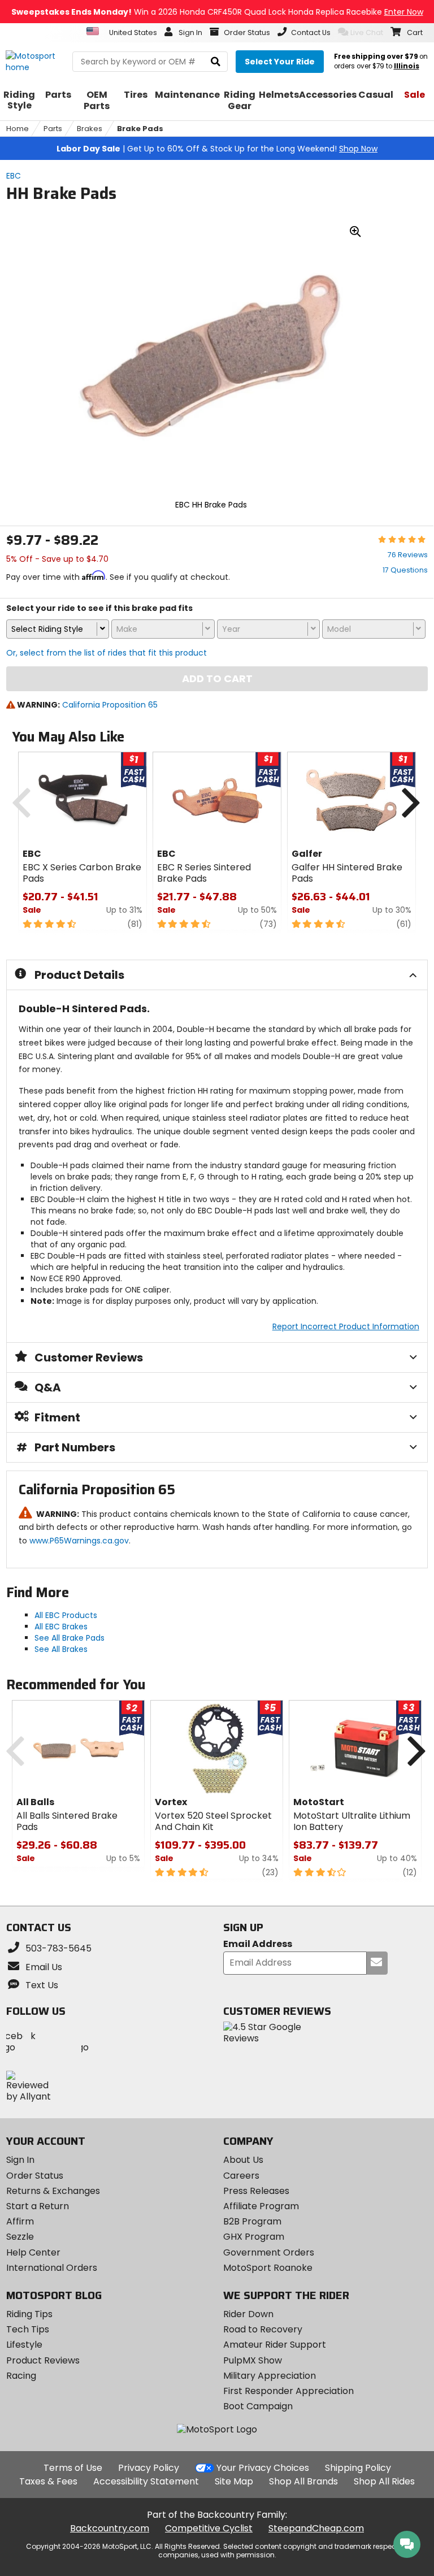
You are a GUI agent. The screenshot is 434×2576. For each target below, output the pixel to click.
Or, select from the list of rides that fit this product (107, 653)
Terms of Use (73, 2468)
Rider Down (248, 2314)
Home (18, 129)
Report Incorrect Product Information (346, 1326)
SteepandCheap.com (316, 2528)
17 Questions (405, 570)
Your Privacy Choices (263, 2468)
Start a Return (38, 2206)
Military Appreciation (270, 2376)
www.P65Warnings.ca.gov (79, 1541)
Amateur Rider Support (275, 2345)
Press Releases (256, 2191)
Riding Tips (29, 2314)
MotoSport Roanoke (268, 2268)
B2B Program (252, 2221)
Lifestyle (24, 2345)
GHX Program (254, 2237)
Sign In (20, 2160)
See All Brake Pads (70, 1638)
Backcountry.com (110, 2528)
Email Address (258, 1944)
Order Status (35, 2176)
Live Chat (367, 32)
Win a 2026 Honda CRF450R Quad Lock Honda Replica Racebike (217, 12)
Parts (53, 129)
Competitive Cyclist (209, 2528)
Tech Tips (28, 2329)
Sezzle (20, 2237)
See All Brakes (61, 1649)
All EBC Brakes (61, 1627)
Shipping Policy (358, 2468)
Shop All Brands (303, 2481)
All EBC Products (66, 1615)
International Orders (52, 2268)
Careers (241, 2176)
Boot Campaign (258, 2406)
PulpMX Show (253, 2360)
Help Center (33, 2252)
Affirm (20, 2221)
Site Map (234, 2481)
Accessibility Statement (146, 2481)
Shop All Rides (384, 2481)
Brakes (90, 129)
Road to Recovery (263, 2329)
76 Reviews (408, 555)
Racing (21, 2376)
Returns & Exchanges (53, 2191)
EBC (14, 176)
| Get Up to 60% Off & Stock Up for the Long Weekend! (217, 149)
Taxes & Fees (48, 2481)
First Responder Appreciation (288, 2391)
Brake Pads (140, 129)
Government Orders (269, 2252)
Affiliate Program (261, 2206)
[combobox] (58, 629)
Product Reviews (43, 2360)
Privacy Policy (149, 2468)
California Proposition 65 (110, 705)
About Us (243, 2160)
